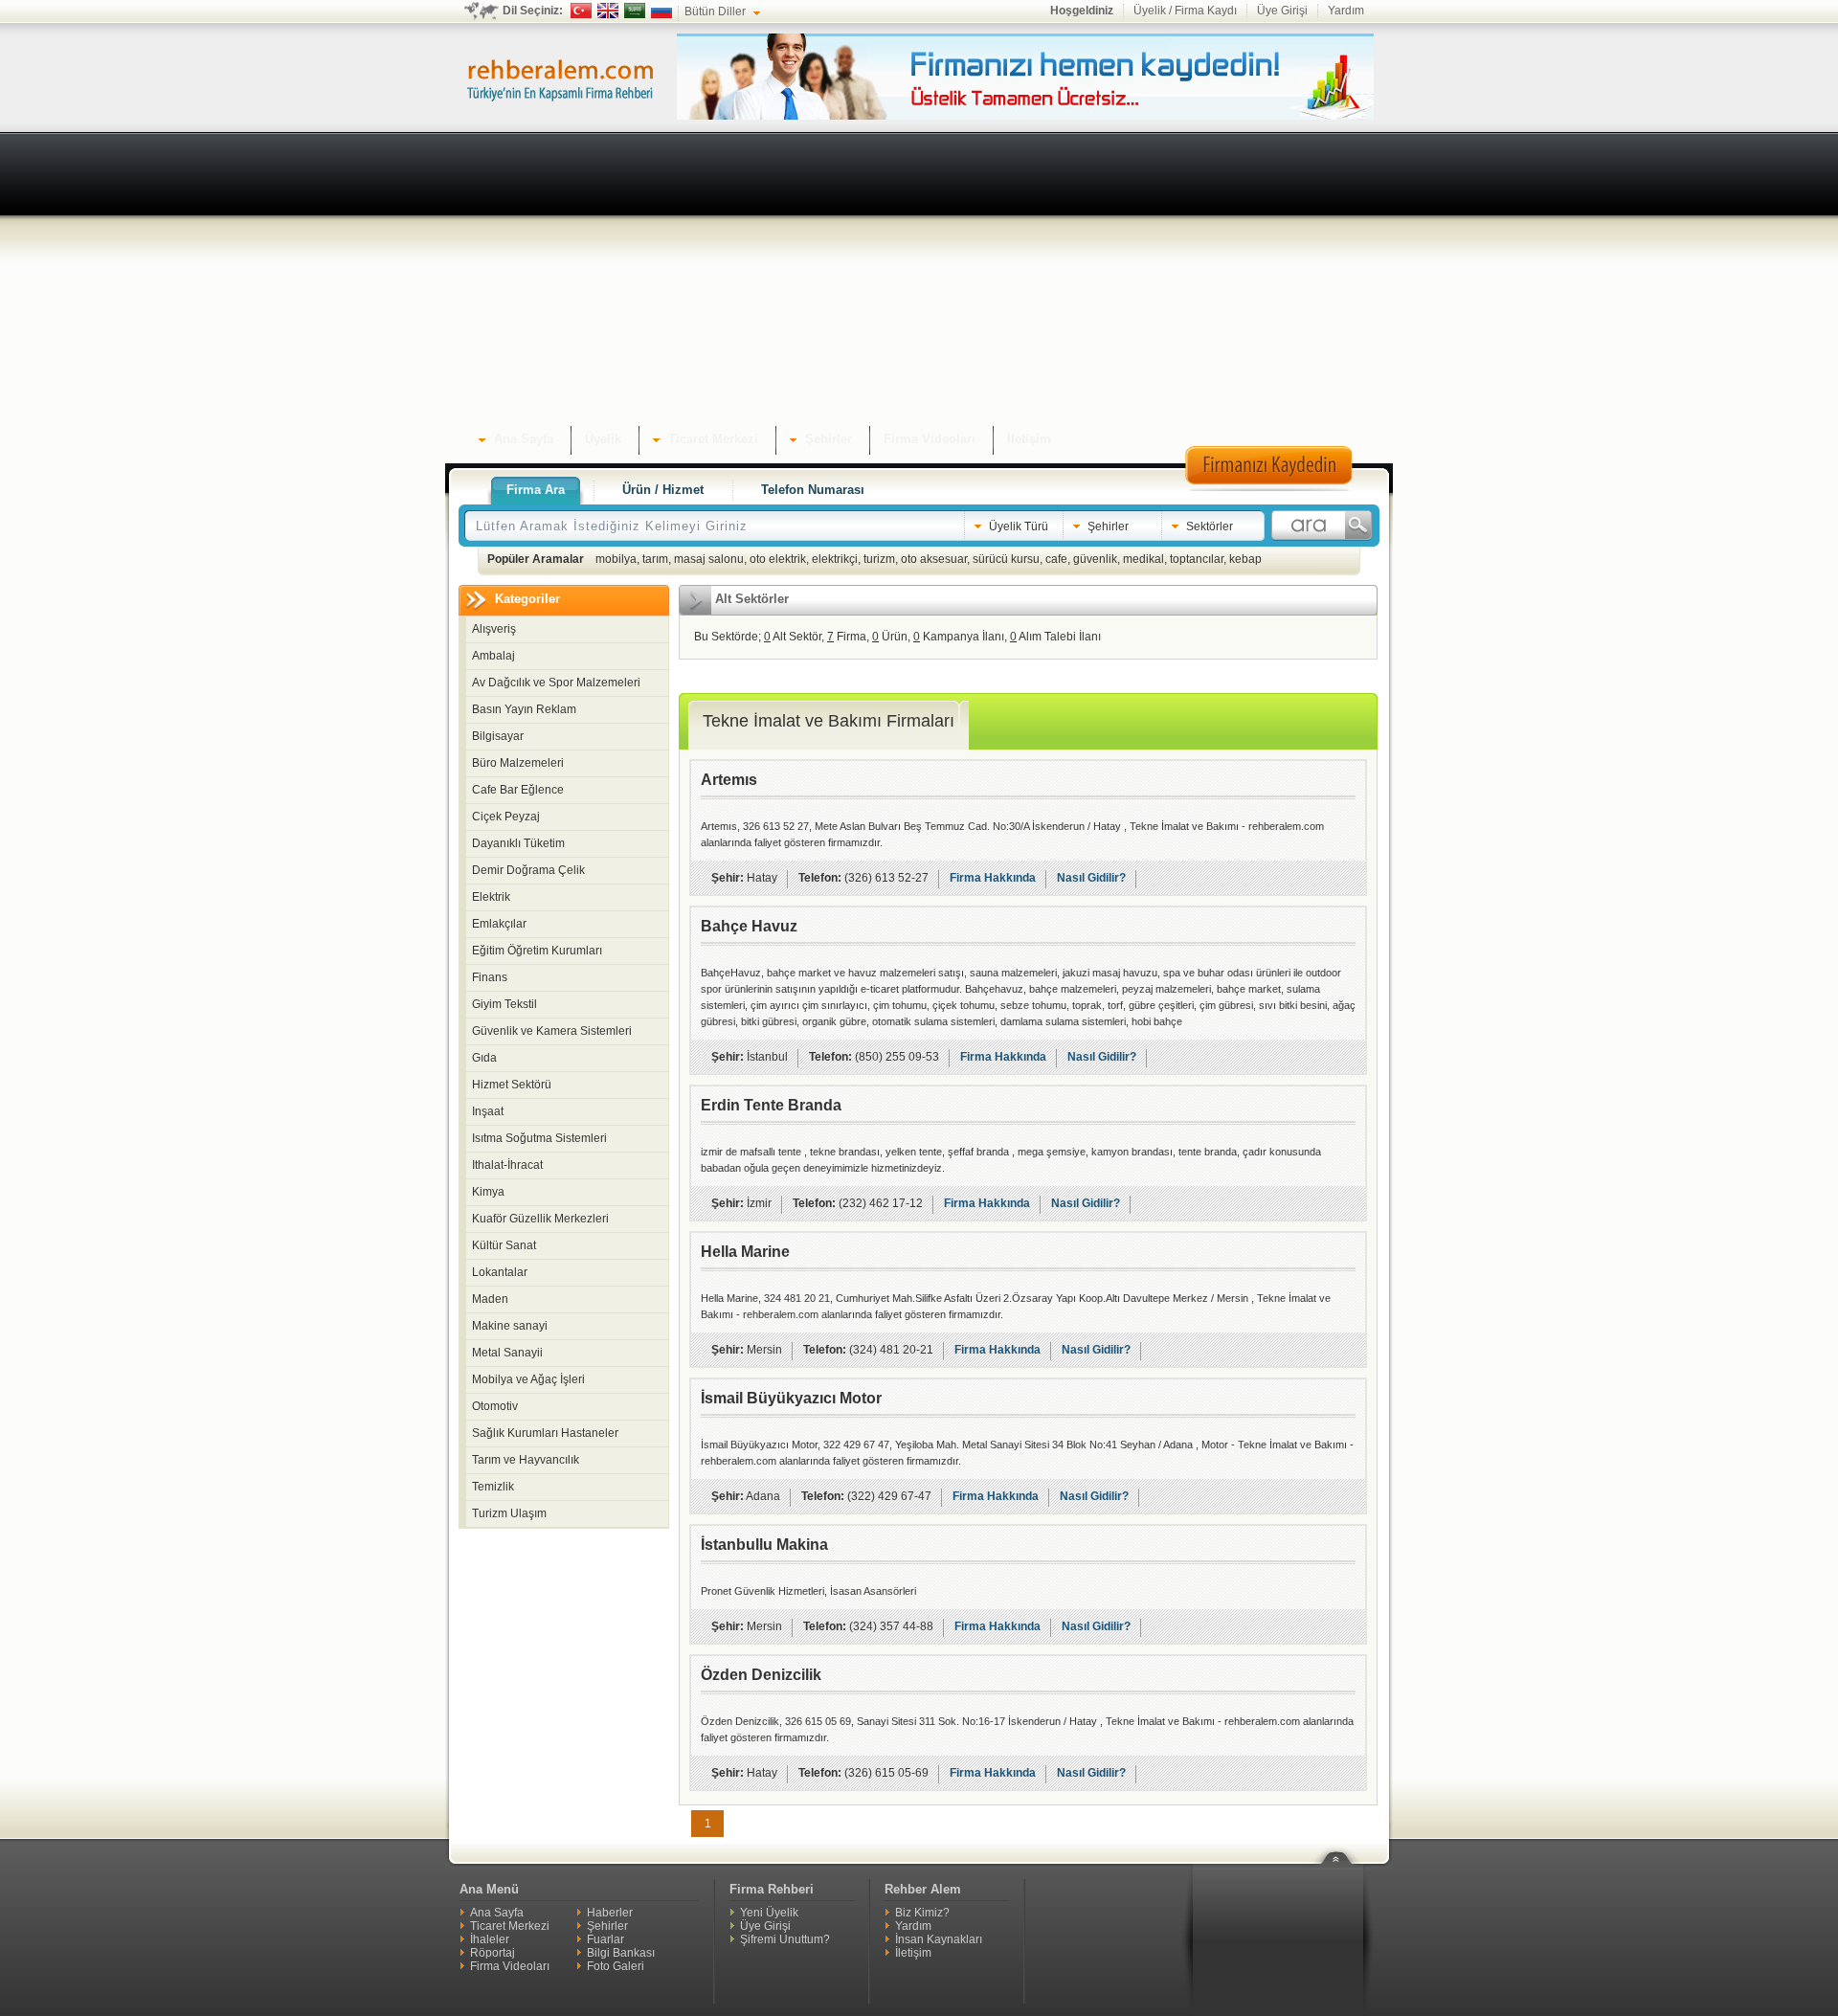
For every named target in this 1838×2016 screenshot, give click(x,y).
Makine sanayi (510, 1326)
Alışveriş (494, 629)
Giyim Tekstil (504, 1004)
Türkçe (581, 11)
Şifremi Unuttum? (785, 1939)
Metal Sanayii (507, 1353)
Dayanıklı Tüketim (518, 843)
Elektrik (491, 897)
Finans (490, 977)
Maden (490, 1299)
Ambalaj (493, 656)
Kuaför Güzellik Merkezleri (540, 1219)
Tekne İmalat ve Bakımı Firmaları (829, 721)
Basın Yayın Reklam (524, 709)
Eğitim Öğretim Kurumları (537, 951)
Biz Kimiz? (922, 1913)
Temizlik (493, 1487)
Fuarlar (605, 1939)
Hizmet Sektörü (512, 1085)
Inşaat (488, 1111)
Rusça (661, 11)
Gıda (484, 1058)
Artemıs (729, 780)
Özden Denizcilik (761, 1675)
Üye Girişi (1282, 11)
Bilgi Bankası (621, 1953)
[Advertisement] (919, 282)
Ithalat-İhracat (507, 1165)
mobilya (616, 559)
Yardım (1346, 11)
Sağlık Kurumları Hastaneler (545, 1433)
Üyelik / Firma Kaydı (1185, 11)
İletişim (913, 1953)
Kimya (488, 1192)
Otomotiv (495, 1406)
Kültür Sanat (504, 1245)
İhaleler (490, 1939)
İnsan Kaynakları (939, 1939)
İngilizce (608, 11)
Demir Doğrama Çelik (528, 870)
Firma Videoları (510, 1966)
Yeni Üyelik (769, 1913)
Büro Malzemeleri (518, 763)
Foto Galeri (616, 1966)
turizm (879, 559)
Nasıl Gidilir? (1091, 878)
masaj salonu (709, 559)
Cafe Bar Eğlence (518, 790)
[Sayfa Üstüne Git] (1343, 1846)
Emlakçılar (499, 924)
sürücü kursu (1006, 559)
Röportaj (493, 1953)
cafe (1056, 559)
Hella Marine (745, 1252)
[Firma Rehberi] (560, 78)
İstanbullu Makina (764, 1545)
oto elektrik (778, 559)
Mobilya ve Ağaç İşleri (528, 1379)
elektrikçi (835, 559)
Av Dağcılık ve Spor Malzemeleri (556, 683)
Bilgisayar (498, 736)
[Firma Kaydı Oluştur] (1268, 488)
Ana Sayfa (497, 1913)
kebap (1245, 559)
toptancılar (1197, 559)
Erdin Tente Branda (771, 1105)
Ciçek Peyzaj (506, 817)
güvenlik (1095, 559)
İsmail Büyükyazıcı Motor (791, 1398)
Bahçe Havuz (749, 926)
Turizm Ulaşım (509, 1513)
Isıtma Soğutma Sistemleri (539, 1138)
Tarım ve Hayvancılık (526, 1460)
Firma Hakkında (993, 878)
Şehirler (607, 1926)
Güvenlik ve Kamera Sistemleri (552, 1031)
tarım (655, 559)
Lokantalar (500, 1272)
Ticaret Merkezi (510, 1926)
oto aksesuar (934, 559)
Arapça (635, 11)
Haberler (610, 1913)
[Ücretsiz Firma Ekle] (1025, 116)
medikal (1143, 559)
